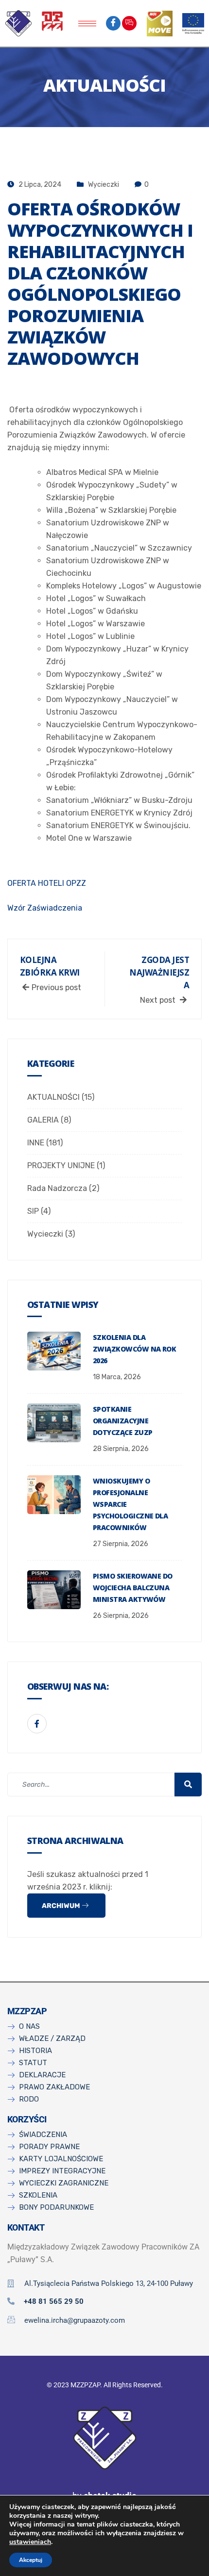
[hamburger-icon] (87, 24)
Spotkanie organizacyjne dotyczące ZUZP (122, 1421)
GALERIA (43, 1120)
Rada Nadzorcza (57, 1188)
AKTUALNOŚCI (53, 1097)
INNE (36, 1143)
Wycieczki (104, 185)
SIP (33, 1211)
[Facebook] (113, 23)
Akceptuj (31, 2560)
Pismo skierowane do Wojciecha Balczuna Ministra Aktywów (133, 1588)
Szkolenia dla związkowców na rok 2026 (134, 1349)
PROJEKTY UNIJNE (61, 1166)
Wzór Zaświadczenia (45, 908)
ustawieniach (30, 2542)
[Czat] (129, 23)
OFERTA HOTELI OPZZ (47, 883)
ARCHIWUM (62, 1906)
